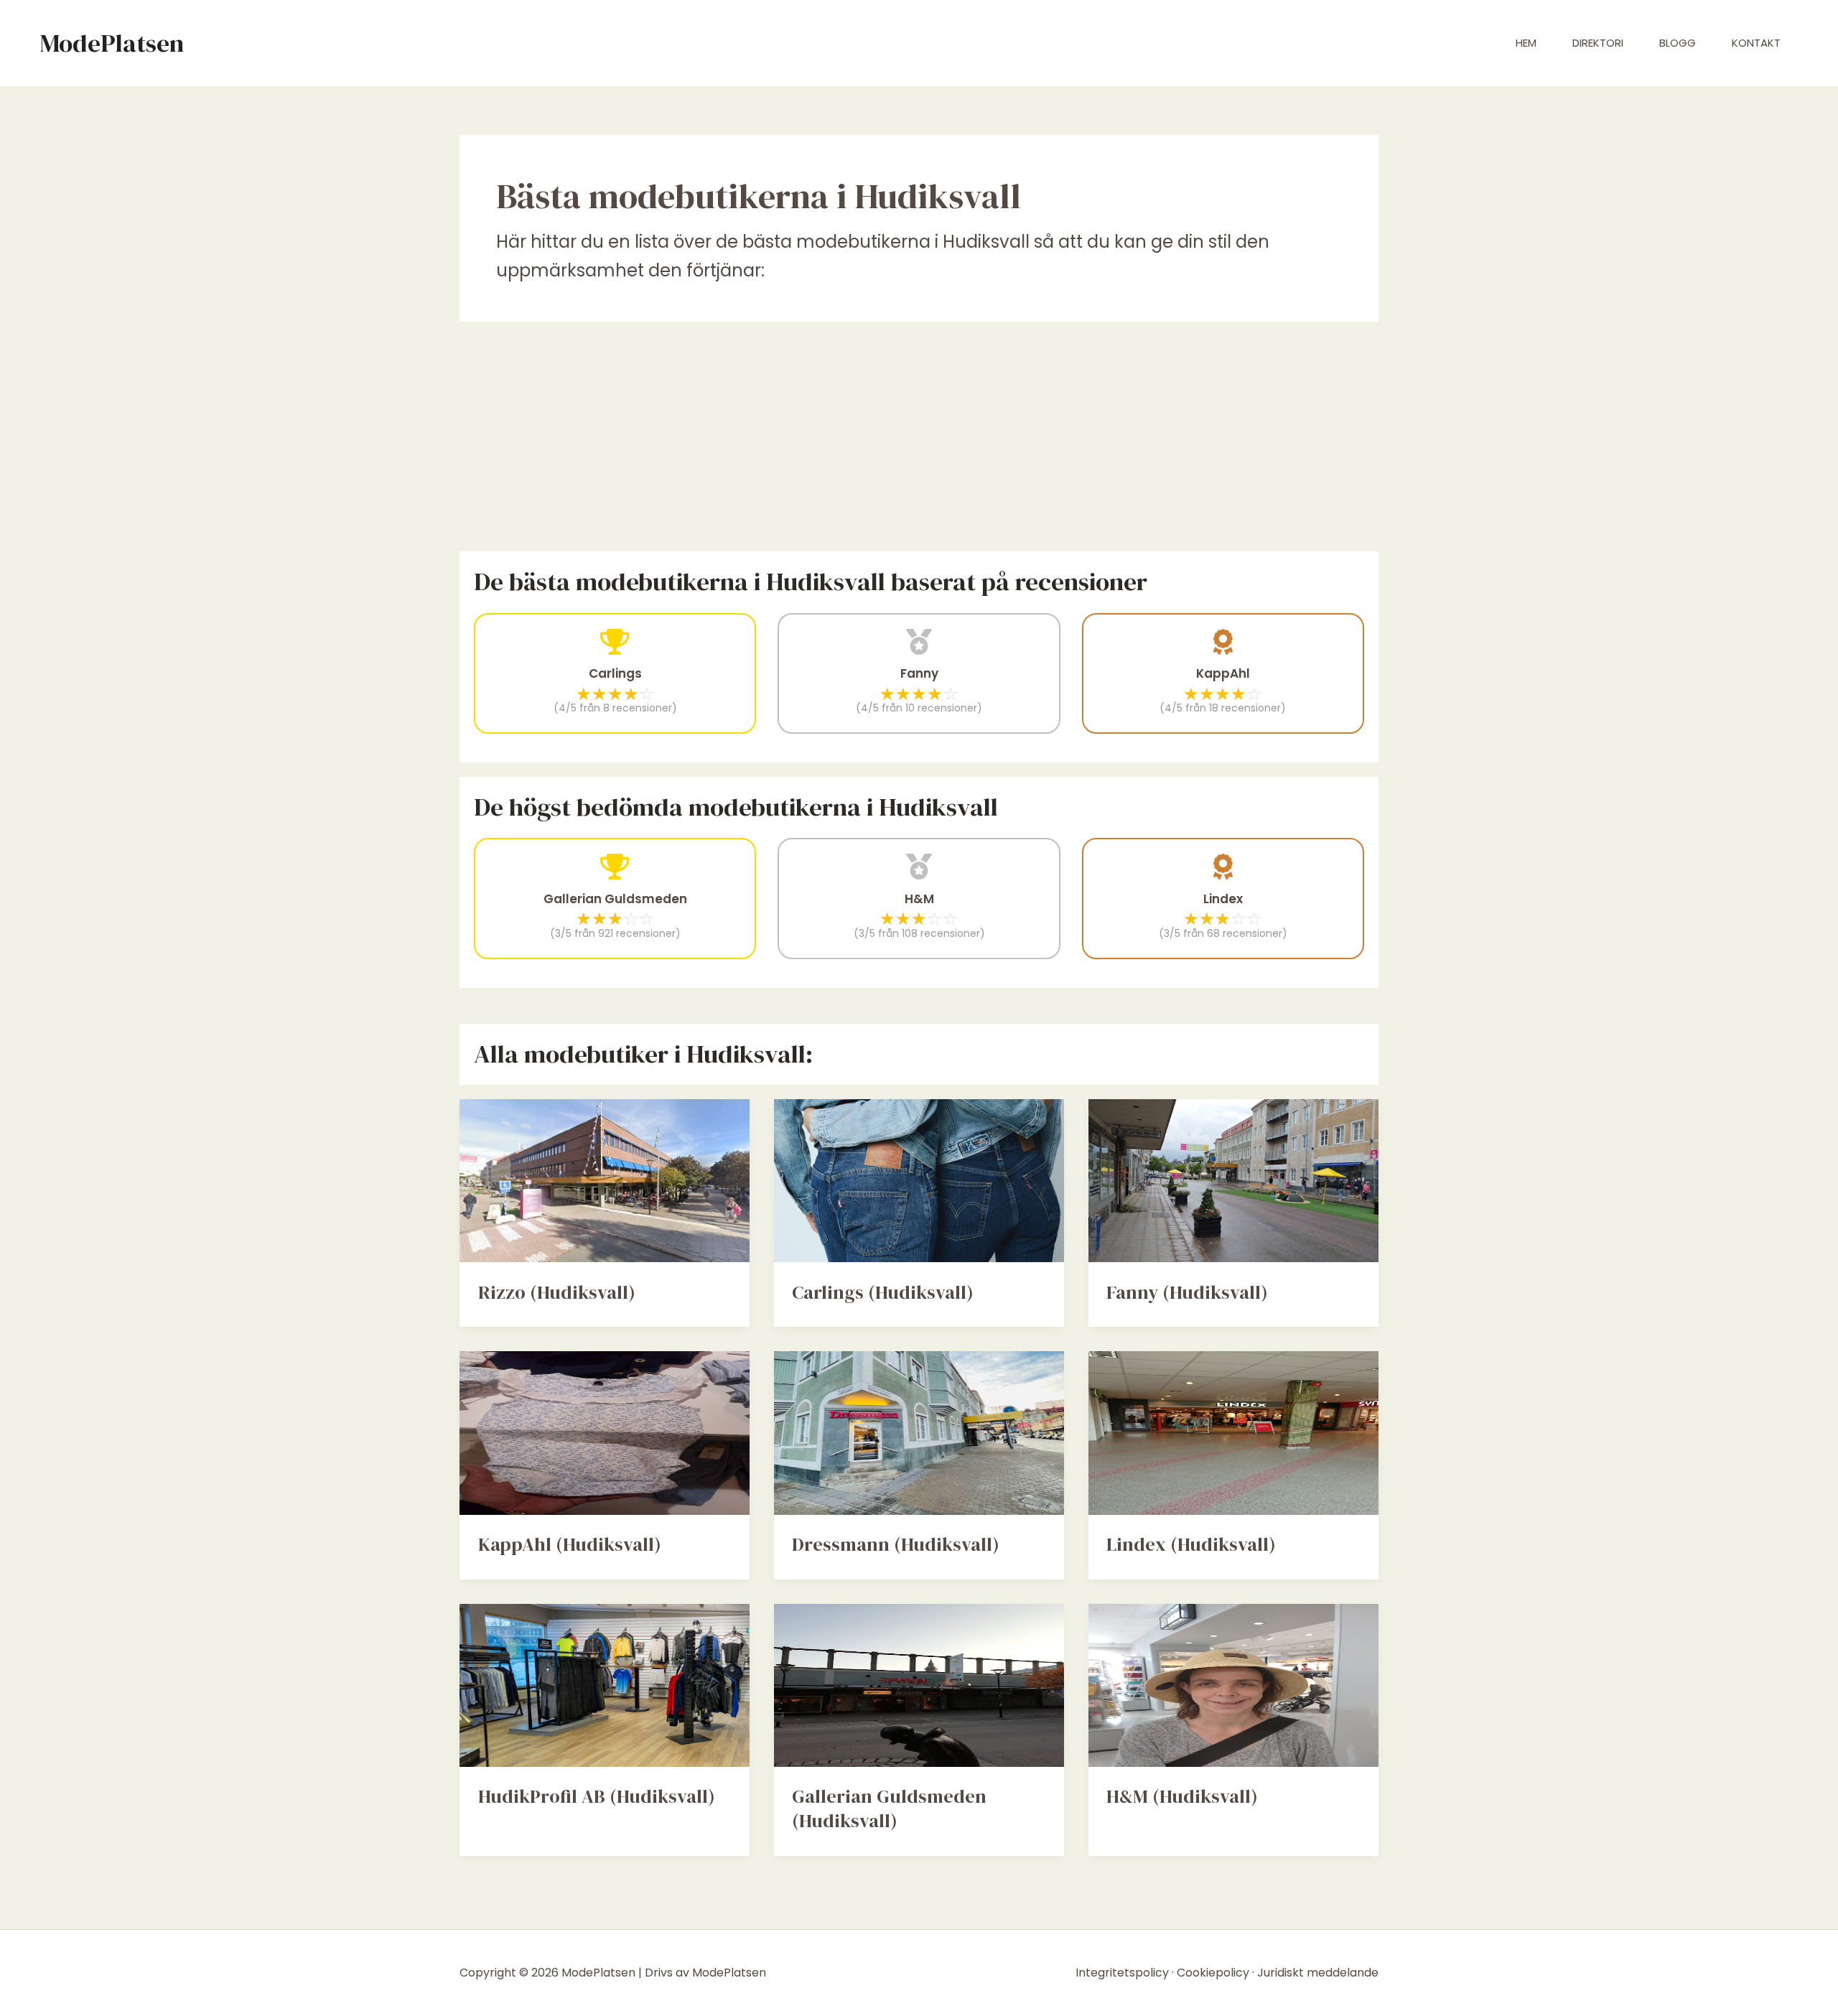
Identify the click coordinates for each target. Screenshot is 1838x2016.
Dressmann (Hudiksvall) (896, 1544)
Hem (1526, 43)
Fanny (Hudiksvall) (1187, 1292)
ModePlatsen (112, 43)
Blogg (1678, 43)
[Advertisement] (919, 437)
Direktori (1598, 43)
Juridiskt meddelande (1318, 1973)
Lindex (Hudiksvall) (1191, 1544)
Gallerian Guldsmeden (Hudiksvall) (889, 1809)
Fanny (919, 673)
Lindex (1223, 899)
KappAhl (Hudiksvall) (570, 1544)
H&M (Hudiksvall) (1182, 1796)
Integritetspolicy (1122, 1973)
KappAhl (1223, 673)
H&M (919, 899)
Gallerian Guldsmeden (615, 899)
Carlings (615, 673)
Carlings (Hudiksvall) (883, 1292)
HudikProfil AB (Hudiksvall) (597, 1796)
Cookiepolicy (1213, 1973)
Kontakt (1756, 43)
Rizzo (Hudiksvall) (557, 1292)
